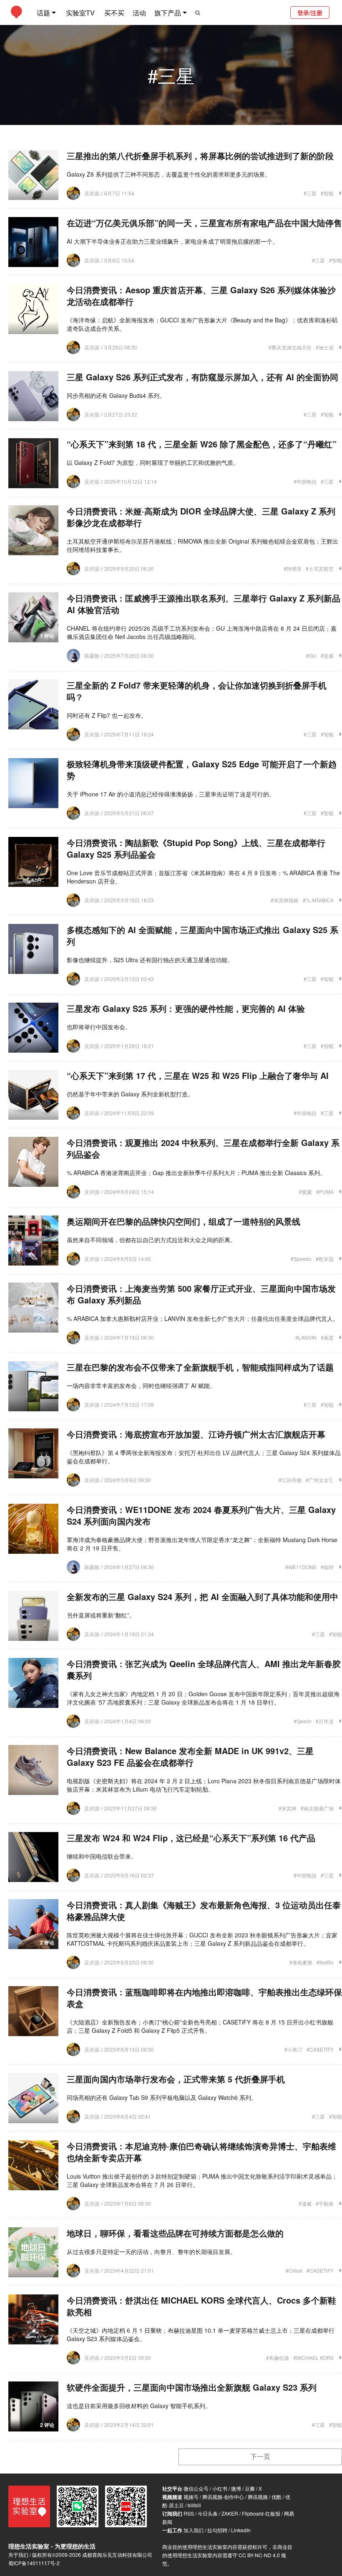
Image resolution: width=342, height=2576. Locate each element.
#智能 (327, 193)
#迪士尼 (325, 347)
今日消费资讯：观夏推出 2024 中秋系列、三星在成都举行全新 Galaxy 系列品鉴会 (203, 1148)
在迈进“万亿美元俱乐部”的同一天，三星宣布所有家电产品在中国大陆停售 (204, 223)
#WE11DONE (301, 1567)
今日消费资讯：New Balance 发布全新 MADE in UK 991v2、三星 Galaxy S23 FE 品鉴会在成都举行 (190, 1756)
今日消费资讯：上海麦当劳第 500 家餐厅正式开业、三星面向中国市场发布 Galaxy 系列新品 (201, 1294)
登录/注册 (310, 12)
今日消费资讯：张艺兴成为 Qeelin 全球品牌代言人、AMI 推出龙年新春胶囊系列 (204, 1669)
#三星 (310, 193)
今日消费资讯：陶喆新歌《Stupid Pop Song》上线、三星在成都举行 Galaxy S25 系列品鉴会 (196, 848)
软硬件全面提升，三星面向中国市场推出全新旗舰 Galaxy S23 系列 (192, 2387)
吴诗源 (92, 193)
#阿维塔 (293, 568)
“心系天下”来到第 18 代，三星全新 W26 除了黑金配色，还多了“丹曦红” (202, 444)
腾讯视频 (258, 2497)
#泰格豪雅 (301, 1962)
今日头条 (208, 2513)
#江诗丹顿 (290, 1480)
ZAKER (230, 2513)
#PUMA (325, 1192)
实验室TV (80, 13)
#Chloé (294, 2270)
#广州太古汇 (320, 1480)
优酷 (277, 2497)
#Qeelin (303, 1721)
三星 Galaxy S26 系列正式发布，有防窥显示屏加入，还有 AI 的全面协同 (202, 377)
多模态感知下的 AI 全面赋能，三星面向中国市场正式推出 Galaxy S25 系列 (202, 935)
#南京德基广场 (317, 1808)
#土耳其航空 (320, 568)
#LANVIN (306, 1337)
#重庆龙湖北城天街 (290, 347)
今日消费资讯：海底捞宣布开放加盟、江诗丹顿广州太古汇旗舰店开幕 (196, 1434)
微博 (236, 2488)
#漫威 (305, 2203)
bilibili (194, 2505)
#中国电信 (305, 481)
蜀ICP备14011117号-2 (34, 2563)
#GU (311, 655)
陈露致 (92, 655)
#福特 (327, 1567)
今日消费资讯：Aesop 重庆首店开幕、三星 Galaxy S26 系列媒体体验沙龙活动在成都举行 (201, 296)
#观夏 (306, 1192)
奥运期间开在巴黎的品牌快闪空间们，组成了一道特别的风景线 (184, 1221)
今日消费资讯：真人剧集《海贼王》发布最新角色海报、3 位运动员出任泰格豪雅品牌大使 (204, 1911)
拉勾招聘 (217, 2530)
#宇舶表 (325, 2203)
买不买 (114, 13)
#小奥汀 (293, 2049)
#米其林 (288, 1808)
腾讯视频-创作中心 (223, 2497)
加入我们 (194, 2530)
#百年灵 (325, 1721)
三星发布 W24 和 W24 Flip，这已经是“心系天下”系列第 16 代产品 (191, 1838)
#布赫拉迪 (278, 2358)
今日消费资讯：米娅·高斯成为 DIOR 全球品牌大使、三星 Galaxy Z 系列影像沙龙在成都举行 (201, 517)
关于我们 (18, 2555)
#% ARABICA (318, 900)
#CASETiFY (320, 2049)
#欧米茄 (325, 1259)
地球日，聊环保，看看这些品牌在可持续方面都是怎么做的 (175, 2233)
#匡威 (327, 655)
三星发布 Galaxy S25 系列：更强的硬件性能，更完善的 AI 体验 (186, 1008)
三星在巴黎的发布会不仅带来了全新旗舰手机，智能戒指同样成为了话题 (200, 1367)
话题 (43, 13)
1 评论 (47, 636)
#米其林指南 (285, 900)
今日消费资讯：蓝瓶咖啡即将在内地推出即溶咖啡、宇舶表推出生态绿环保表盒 (204, 1998)
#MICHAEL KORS (313, 2358)
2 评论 (47, 1942)
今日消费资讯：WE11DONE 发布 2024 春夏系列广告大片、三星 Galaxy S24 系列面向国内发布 (201, 1515)
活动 (139, 13)
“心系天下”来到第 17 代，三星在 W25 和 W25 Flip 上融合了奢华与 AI (198, 1075)
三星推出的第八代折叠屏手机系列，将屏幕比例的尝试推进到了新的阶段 (200, 156)
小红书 (220, 2488)
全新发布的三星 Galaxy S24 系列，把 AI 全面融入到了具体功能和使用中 (202, 1596)
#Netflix (325, 1962)
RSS (189, 2513)
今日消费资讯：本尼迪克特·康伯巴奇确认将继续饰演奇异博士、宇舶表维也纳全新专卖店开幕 (201, 2152)
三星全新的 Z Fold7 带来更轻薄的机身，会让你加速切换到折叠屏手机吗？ (197, 691)
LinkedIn (241, 2530)
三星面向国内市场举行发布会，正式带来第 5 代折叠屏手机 (176, 2079)
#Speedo (301, 1259)
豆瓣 (250, 2488)
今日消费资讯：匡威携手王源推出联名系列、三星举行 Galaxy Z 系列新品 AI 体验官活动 (204, 604)
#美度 (327, 1337)
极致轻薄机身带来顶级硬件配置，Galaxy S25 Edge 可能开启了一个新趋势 (202, 770)
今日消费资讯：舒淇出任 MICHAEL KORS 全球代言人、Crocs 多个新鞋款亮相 (201, 2306)
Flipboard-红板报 (261, 2513)
